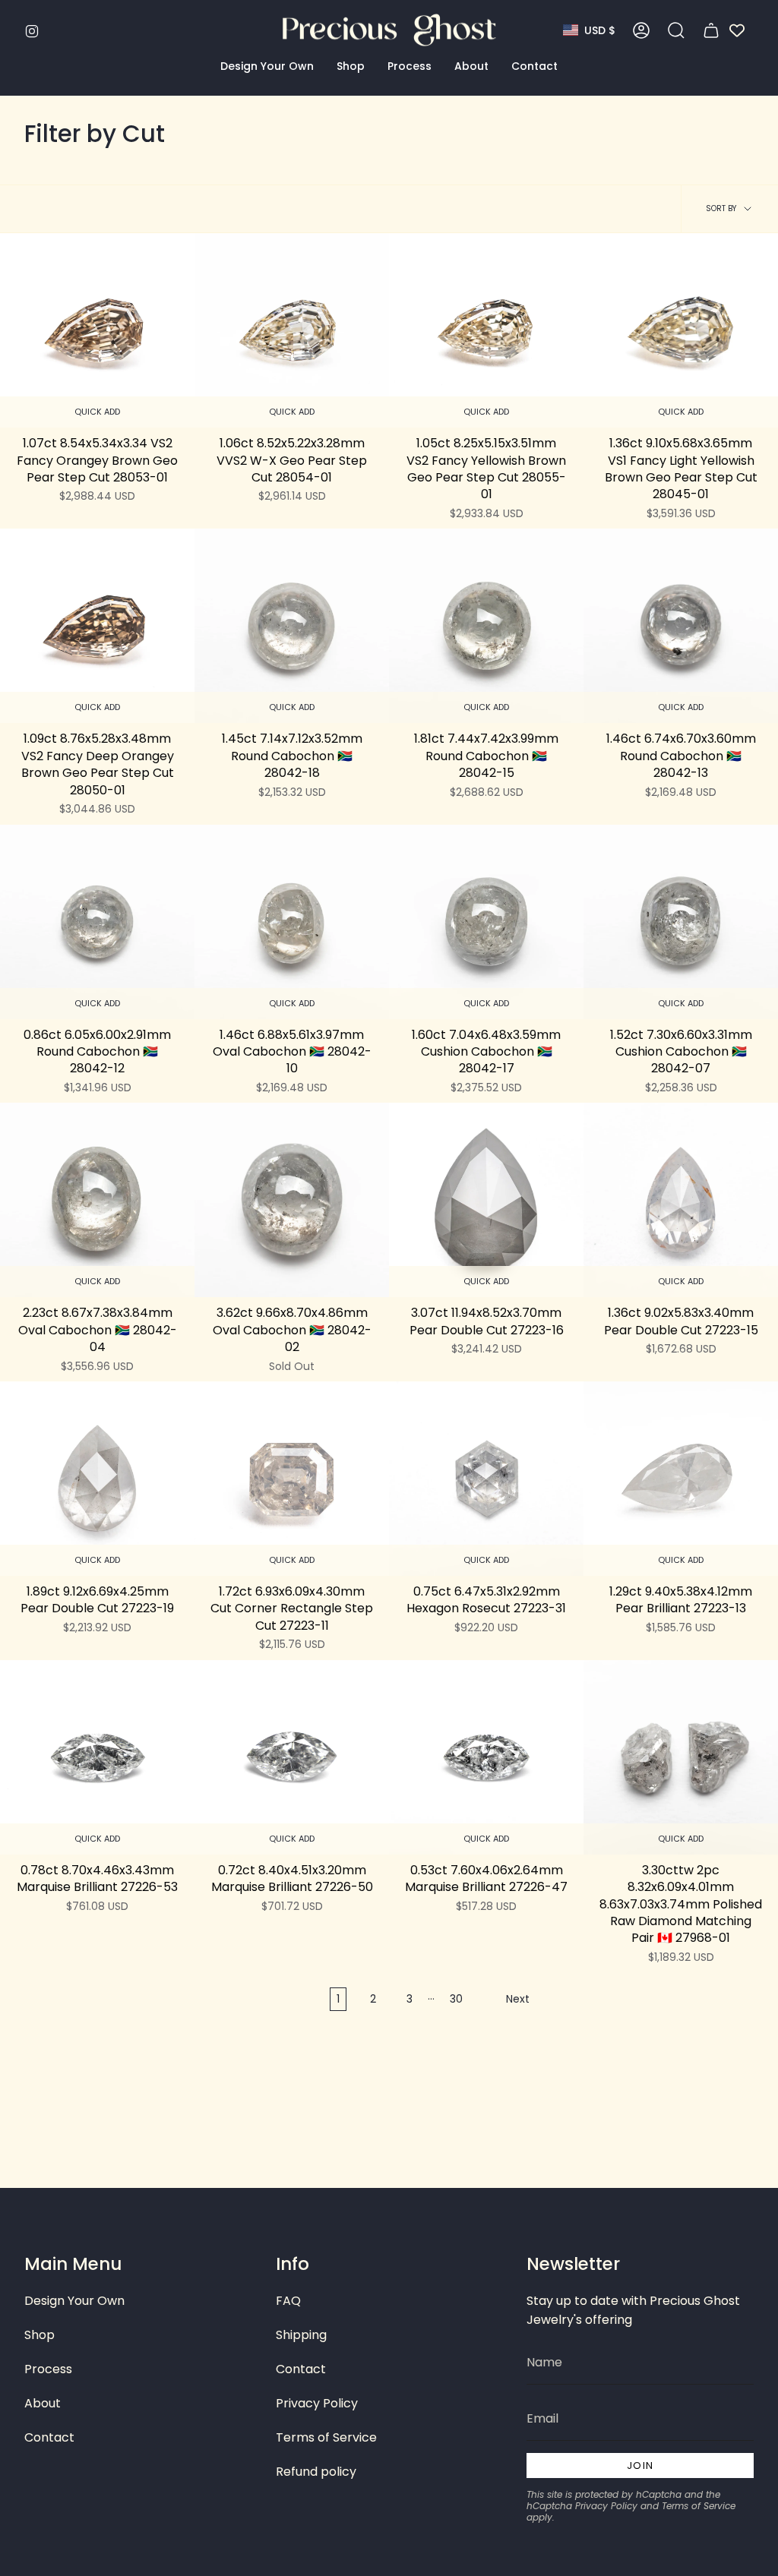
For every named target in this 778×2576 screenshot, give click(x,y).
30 (456, 1999)
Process (48, 2369)
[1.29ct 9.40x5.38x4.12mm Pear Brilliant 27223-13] (681, 1479)
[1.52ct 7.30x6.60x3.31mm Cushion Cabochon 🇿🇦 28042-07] (681, 922)
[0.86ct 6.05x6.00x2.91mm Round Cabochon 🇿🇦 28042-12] (97, 922)
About (43, 2403)
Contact (49, 2437)
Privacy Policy (317, 2403)
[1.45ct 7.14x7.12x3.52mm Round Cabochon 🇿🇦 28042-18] (292, 626)
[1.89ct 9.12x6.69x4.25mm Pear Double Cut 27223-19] (97, 1479)
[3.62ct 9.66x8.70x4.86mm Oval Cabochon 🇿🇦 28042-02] (292, 1200)
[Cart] (711, 30)
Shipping (301, 2335)
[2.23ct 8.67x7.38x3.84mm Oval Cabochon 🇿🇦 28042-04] (97, 1200)
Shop (40, 2335)
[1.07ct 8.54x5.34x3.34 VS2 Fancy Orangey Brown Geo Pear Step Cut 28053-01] (97, 330)
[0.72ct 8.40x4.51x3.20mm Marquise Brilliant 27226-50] (292, 1757)
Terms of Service (326, 2437)
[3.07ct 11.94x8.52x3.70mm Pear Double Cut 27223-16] (486, 1200)
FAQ (288, 2301)
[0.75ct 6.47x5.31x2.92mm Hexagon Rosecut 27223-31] (486, 1479)
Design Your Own (74, 2301)
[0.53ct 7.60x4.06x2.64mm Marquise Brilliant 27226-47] (486, 1757)
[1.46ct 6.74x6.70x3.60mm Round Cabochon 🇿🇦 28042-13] (681, 626)
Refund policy (316, 2472)
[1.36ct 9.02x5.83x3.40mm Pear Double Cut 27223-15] (681, 1200)
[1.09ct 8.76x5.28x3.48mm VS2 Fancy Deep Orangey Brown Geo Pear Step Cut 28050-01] (97, 626)
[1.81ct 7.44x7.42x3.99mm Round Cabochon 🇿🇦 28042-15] (486, 626)
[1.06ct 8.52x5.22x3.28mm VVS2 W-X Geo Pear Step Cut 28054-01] (292, 330)
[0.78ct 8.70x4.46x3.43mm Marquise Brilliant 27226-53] (97, 1757)
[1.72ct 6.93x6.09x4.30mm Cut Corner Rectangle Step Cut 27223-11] (292, 1479)
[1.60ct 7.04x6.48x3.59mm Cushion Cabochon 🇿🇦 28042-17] (486, 922)
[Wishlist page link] (737, 30)
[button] (267, 66)
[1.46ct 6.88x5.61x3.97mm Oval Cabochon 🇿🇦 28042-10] (292, 922)
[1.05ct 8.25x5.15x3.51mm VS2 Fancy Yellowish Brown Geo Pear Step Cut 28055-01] (486, 330)
